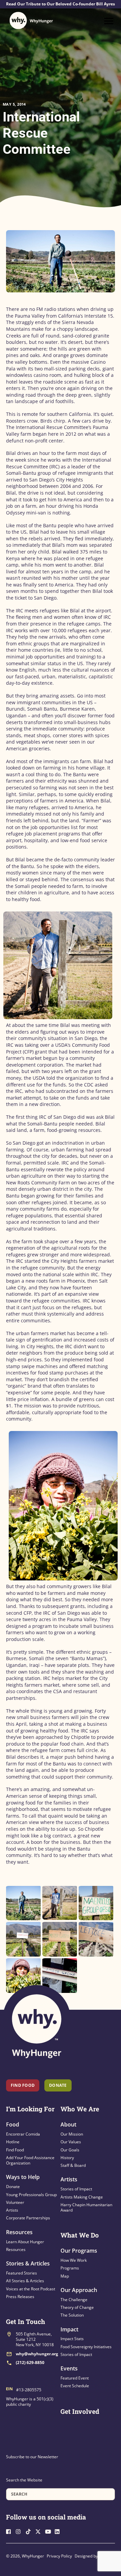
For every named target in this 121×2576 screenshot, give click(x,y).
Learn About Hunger (25, 2242)
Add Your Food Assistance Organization (30, 2160)
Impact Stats (72, 2339)
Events (69, 2368)
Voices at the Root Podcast (31, 2289)
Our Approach (79, 2290)
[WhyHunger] (31, 21)
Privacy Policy (59, 2556)
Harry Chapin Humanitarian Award (86, 2207)
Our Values (71, 2142)
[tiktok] (30, 2531)
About (68, 2124)
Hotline (13, 2142)
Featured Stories (22, 2273)
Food (13, 2124)
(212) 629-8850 (30, 2363)
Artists (12, 2210)
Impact (69, 2329)
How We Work (74, 2260)
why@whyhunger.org (37, 2354)
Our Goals (70, 2150)
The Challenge (74, 2300)
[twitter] (40, 2531)
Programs (70, 2268)
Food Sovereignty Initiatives (86, 2347)
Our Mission (72, 2134)
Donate (13, 2187)
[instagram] (20, 2531)
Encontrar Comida (23, 2134)
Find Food (23, 2085)
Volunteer (15, 2202)
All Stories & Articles (25, 2281)
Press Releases (20, 2297)
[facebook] (10, 2531)
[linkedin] (59, 2531)
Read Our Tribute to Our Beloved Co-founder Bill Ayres (61, 4)
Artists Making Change (82, 2197)
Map (65, 2276)
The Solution (72, 2315)
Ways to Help (23, 2177)
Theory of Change (77, 2307)
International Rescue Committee (41, 133)
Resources (19, 2232)
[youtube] (49, 2531)
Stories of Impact (76, 2189)
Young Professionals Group (31, 2195)
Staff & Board (73, 2165)
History (67, 2158)
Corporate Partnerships (28, 2218)
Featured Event (75, 2378)
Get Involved (80, 2411)
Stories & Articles (28, 2263)
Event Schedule (75, 2386)
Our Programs (79, 2251)
